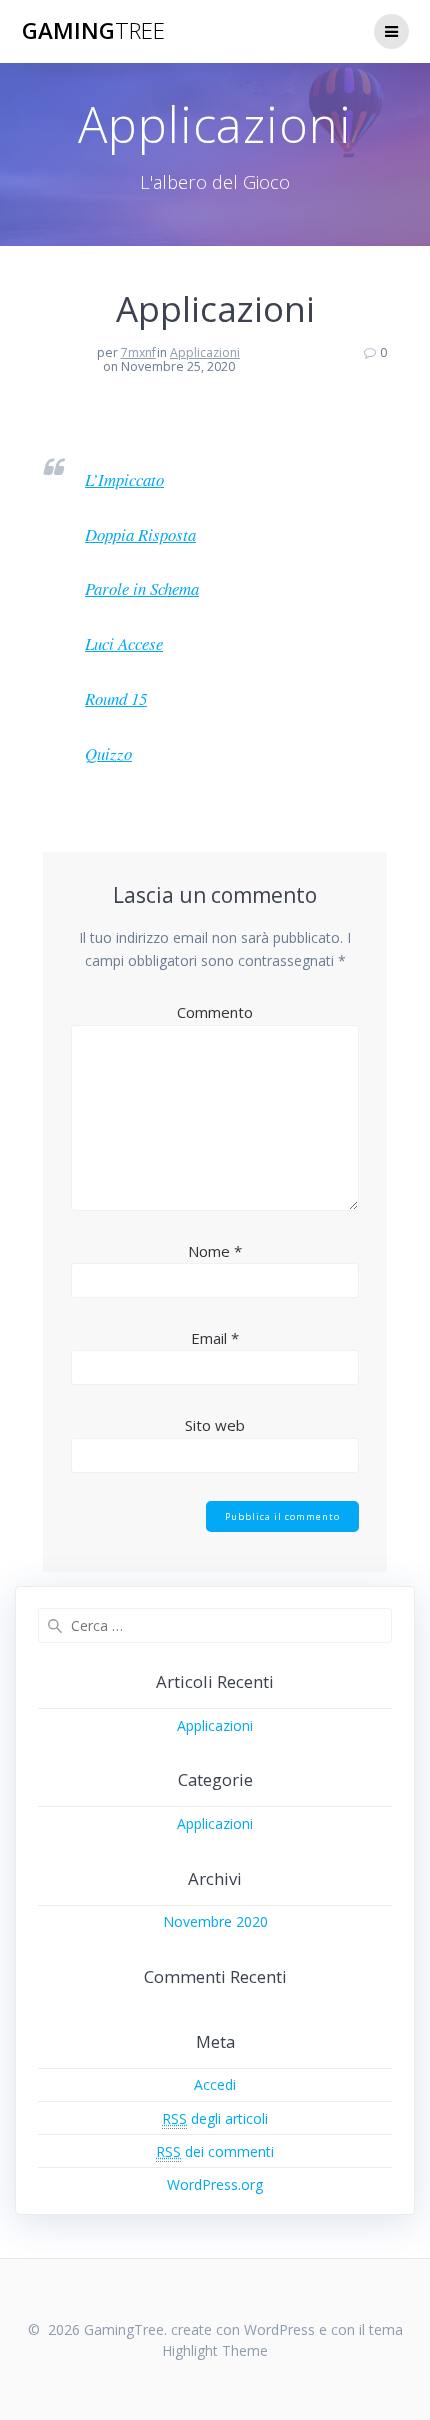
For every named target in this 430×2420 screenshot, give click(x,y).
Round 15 (116, 698)
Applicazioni (205, 352)
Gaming (93, 31)
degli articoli (215, 2118)
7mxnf (138, 352)
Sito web (215, 1425)
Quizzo (108, 753)
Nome (215, 1251)
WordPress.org (215, 2184)
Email (215, 1338)
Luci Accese (124, 643)
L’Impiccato (124, 479)
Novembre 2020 (215, 1921)
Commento (215, 1012)
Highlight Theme (215, 2350)
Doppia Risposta (140, 534)
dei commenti (215, 2151)
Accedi (215, 2084)
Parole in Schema (142, 588)
